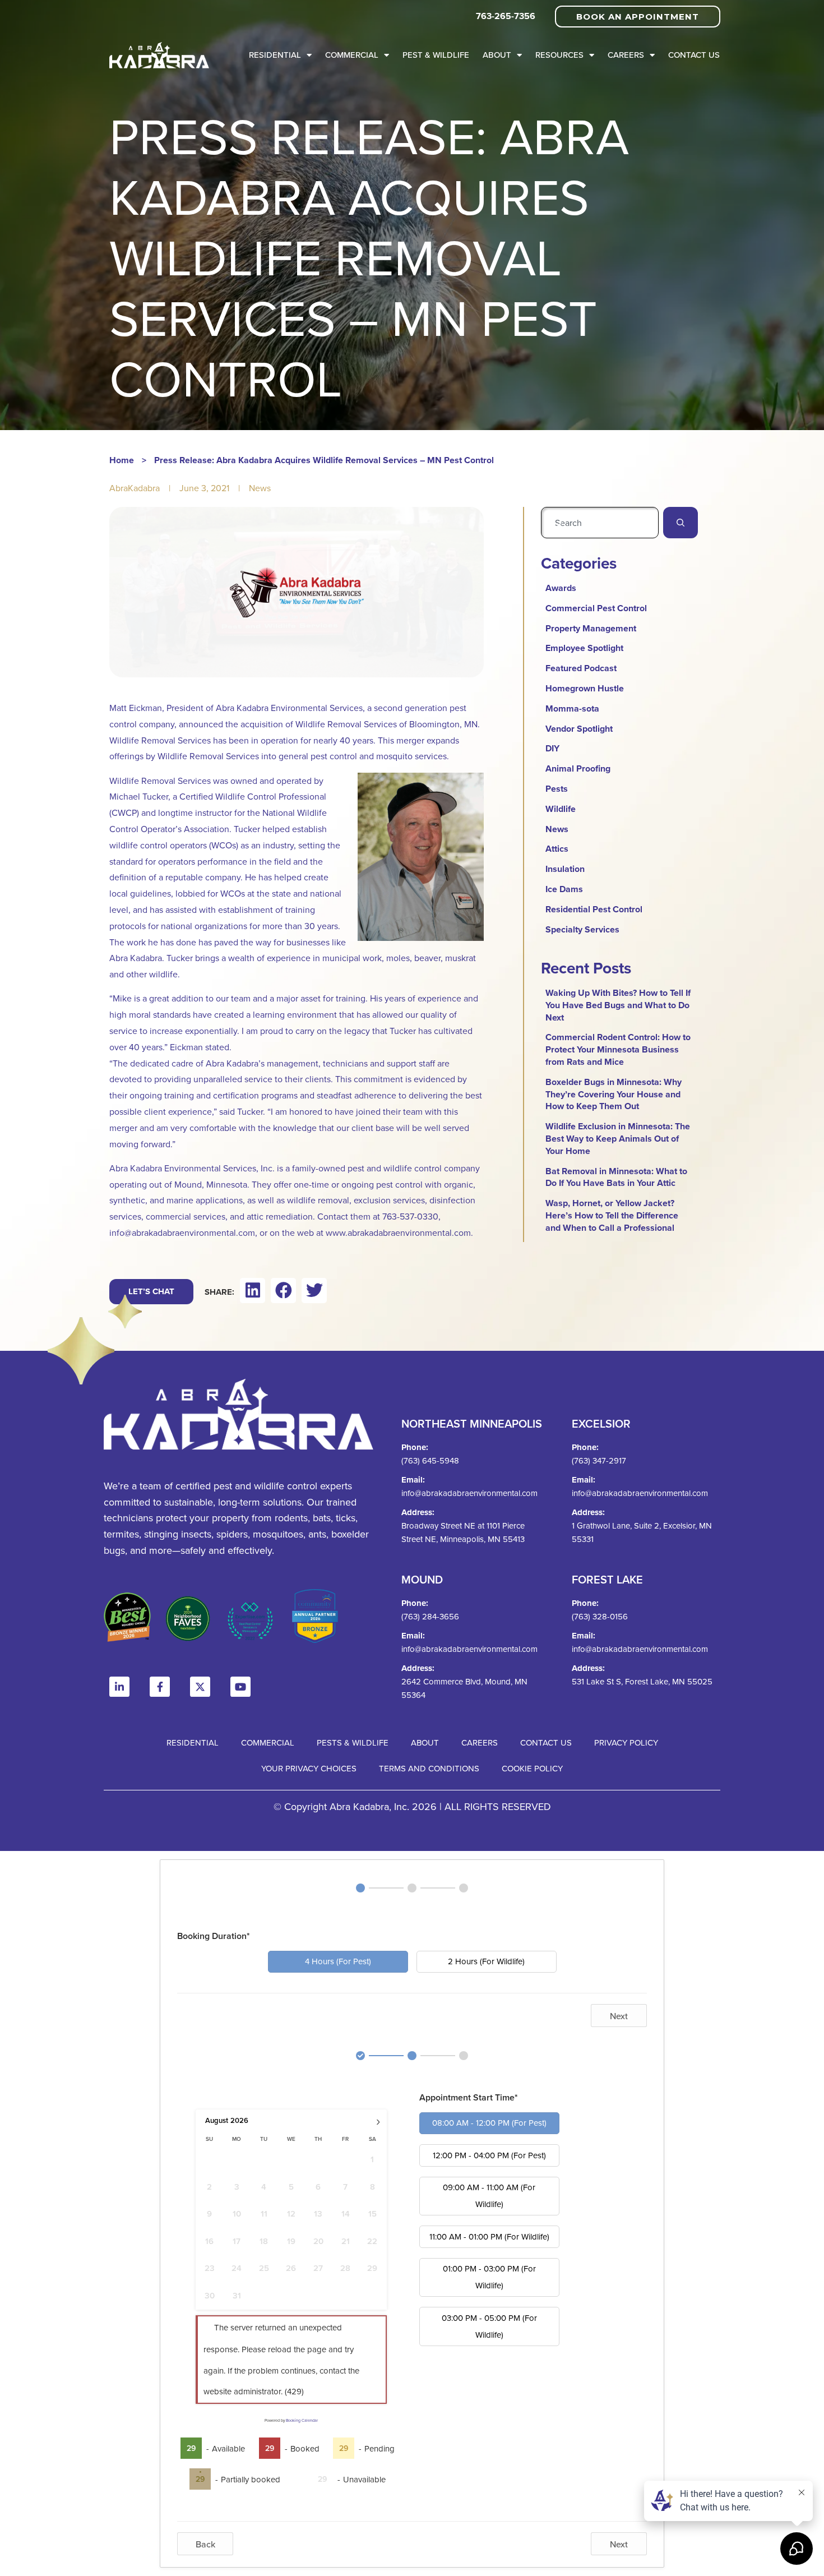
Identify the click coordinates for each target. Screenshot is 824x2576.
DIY (552, 748)
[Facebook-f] (160, 1687)
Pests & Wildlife (353, 1742)
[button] (253, 1291)
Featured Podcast (581, 668)
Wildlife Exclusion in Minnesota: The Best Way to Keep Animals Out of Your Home (618, 1139)
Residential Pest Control (594, 909)
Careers (626, 55)
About (497, 55)
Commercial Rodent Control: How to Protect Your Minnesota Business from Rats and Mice (618, 1049)
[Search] (681, 523)
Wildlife (561, 809)
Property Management (591, 628)
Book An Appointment (638, 17)
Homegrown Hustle (585, 688)
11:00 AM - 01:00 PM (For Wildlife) (489, 2236)
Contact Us (694, 55)
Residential (275, 55)
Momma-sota (572, 708)
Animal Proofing (578, 768)
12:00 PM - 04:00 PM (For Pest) (489, 2155)
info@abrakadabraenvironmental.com (182, 1232)
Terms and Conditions (429, 1768)
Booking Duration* (214, 1936)
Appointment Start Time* (469, 2097)
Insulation (565, 869)
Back (205, 2544)
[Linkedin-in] (119, 1687)
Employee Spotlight (584, 648)
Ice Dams (564, 889)
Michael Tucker (139, 796)
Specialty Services (582, 929)
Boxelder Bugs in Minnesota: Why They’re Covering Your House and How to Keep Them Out (614, 1094)
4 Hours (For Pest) (338, 1961)
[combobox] (600, 523)
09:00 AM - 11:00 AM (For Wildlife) (489, 2196)
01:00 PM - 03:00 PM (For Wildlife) (489, 2277)
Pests (557, 789)
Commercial (352, 55)
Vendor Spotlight (579, 729)
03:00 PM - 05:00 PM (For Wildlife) (489, 2326)
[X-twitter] (200, 1687)
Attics (557, 849)
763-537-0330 (410, 1216)
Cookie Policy (532, 1768)
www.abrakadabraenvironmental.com (398, 1232)
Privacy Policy (626, 1742)
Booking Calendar (302, 2420)
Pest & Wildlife (436, 55)
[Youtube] (240, 1687)
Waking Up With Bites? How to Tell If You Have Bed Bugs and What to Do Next (618, 1005)
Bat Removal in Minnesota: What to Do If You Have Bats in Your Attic (616, 1177)
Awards (561, 588)
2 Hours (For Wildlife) (486, 1961)
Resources (559, 55)
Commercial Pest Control (596, 608)
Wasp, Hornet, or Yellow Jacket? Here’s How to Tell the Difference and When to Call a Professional (612, 1215)
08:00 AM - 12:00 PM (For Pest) (489, 2123)
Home (122, 460)
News (260, 488)
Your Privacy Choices (309, 1768)
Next (619, 2016)
